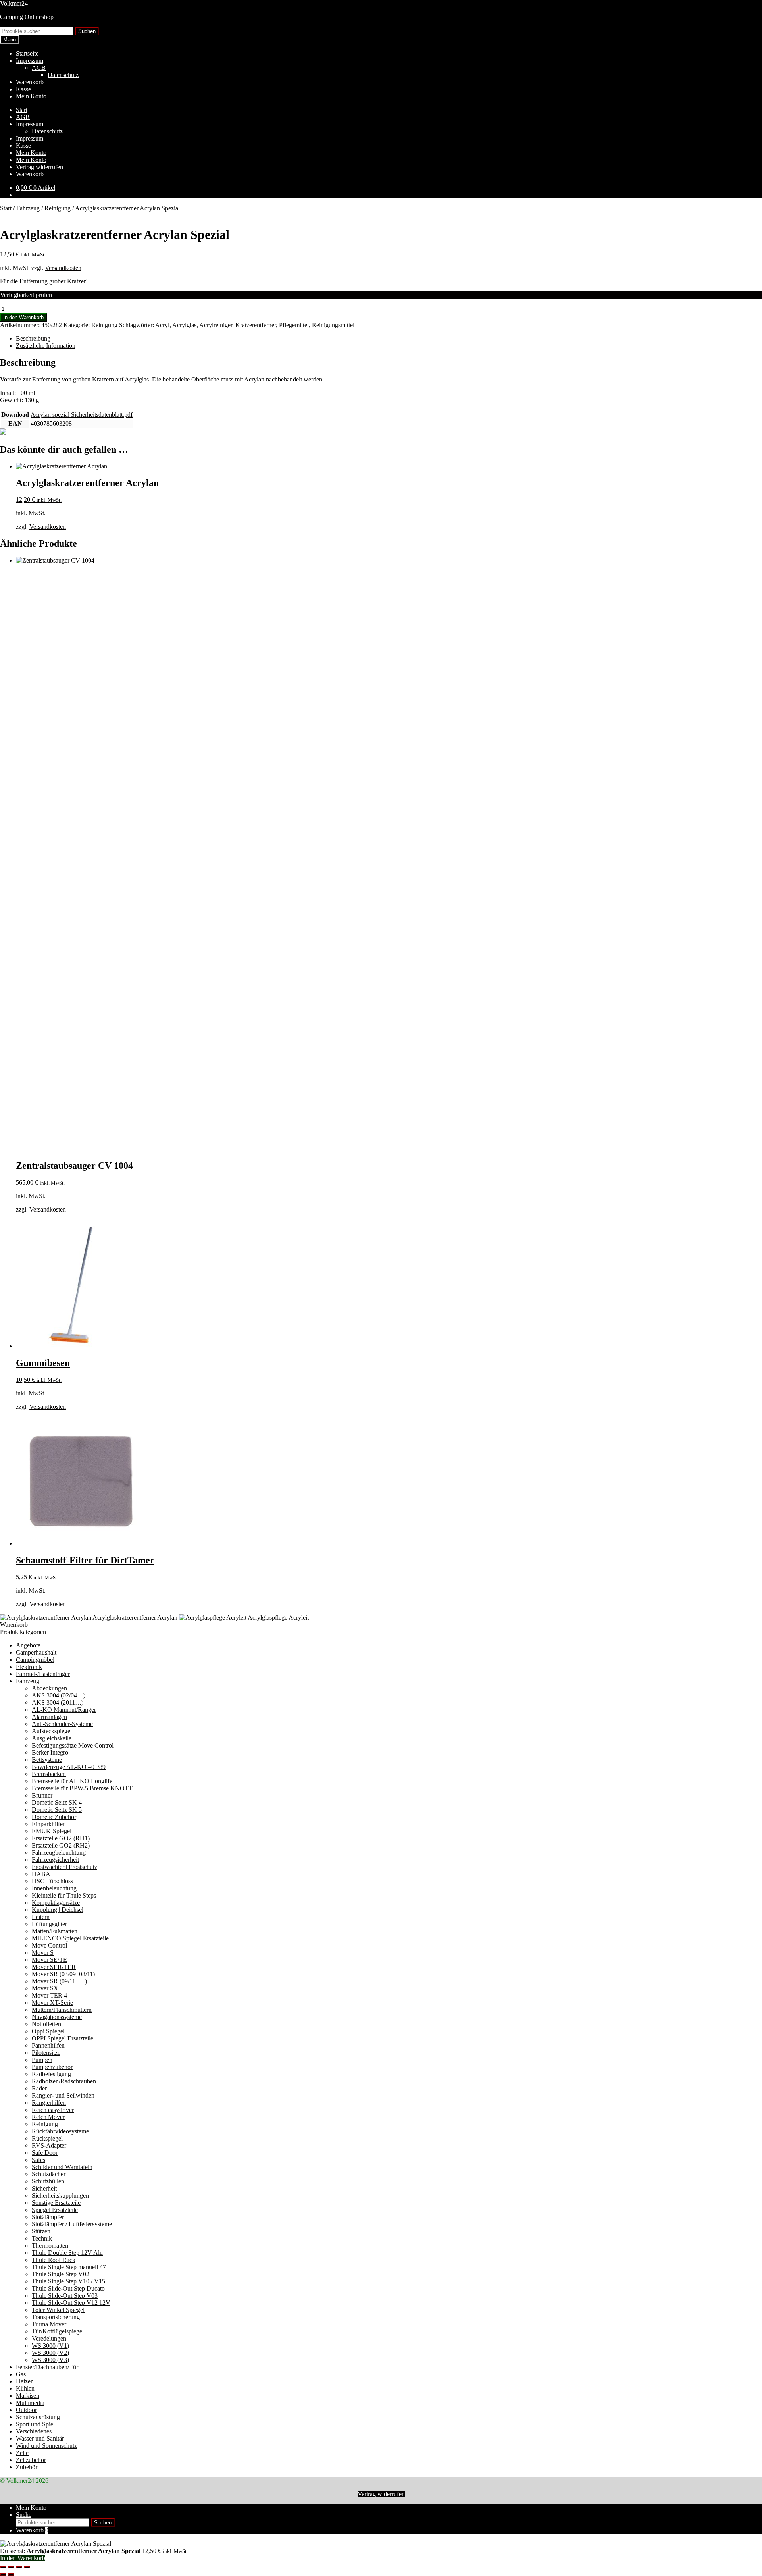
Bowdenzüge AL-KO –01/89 (69, 1767)
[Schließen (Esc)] (27, 2567)
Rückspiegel (47, 2138)
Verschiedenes (34, 2431)
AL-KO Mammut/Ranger (64, 1710)
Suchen (87, 31)
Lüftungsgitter (49, 1924)
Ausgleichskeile (52, 1738)
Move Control (49, 1945)
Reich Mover (48, 2117)
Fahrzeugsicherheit (55, 1860)
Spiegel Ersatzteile (55, 2210)
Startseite (27, 53)
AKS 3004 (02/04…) (59, 1695)
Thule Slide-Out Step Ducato (68, 2288)
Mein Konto (31, 96)
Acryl (162, 325)
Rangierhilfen (49, 2103)
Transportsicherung (56, 2317)
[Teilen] (19, 2567)
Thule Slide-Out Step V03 (65, 2296)
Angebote (28, 1645)
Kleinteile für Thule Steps (64, 1895)
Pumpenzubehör (52, 2067)
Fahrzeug (28, 208)
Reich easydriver (53, 2110)
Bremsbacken (49, 1774)
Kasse (23, 89)
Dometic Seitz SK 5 (57, 1810)
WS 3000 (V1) (50, 2346)
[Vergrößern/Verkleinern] (3, 2567)
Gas (21, 2374)
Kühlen (25, 2388)
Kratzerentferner (256, 325)
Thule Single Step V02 (61, 2274)
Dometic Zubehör (54, 1817)
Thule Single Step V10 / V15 (68, 2281)
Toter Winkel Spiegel (58, 2310)
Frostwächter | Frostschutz (64, 1867)
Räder (39, 2088)
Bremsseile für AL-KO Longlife (72, 1781)
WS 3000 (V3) (50, 2360)
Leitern (41, 1917)
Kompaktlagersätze (56, 1903)
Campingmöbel (35, 1660)
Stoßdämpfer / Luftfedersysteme (72, 2224)
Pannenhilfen (48, 2045)
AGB (39, 68)
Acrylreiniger (216, 325)
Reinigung (58, 208)
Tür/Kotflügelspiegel (58, 2331)
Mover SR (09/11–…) (59, 1981)
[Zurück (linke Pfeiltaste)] (3, 2574)
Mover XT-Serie (52, 2003)
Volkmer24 (14, 3)
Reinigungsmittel (333, 325)
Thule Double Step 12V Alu (67, 2253)
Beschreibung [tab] (33, 338)
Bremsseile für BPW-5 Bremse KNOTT (82, 1788)
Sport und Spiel (35, 2424)
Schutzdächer (49, 2174)
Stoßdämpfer (48, 2217)
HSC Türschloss (52, 1881)
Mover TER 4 (49, 1995)
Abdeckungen (49, 1688)
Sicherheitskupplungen (60, 2195)
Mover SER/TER (54, 1967)
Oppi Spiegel (48, 2031)
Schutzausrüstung (38, 2417)
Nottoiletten (46, 2024)
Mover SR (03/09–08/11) (63, 1974)
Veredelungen (49, 2338)
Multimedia (30, 2403)
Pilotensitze (46, 2053)
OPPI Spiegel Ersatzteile (63, 2038)
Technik (42, 2238)
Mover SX (45, 1988)
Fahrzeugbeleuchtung (59, 1853)
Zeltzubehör (31, 2460)
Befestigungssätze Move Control (73, 1745)
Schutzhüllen (48, 2181)
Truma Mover (49, 2324)
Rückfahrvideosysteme (60, 2131)
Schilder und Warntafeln (62, 2167)
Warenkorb (30, 82)
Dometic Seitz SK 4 (57, 1802)
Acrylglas (184, 325)
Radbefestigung (51, 2074)
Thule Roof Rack (54, 2260)
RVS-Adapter (49, 2145)
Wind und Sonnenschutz (46, 2446)
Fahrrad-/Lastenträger (43, 1674)
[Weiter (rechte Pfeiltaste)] (11, 2574)
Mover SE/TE (49, 1960)
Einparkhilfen (49, 1824)
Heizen (25, 2381)
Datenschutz (63, 75)
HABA (41, 1874)
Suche (24, 2515)
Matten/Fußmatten (55, 1931)
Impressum (30, 61)
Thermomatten (50, 2246)
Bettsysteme (47, 1760)
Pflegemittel (294, 325)
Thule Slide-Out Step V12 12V (71, 2303)
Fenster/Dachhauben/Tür (47, 2367)
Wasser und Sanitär (40, 2438)
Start (22, 110)
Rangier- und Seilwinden (63, 2095)
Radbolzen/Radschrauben (64, 2081)
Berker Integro (50, 1752)
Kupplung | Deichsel (58, 1910)
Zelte (22, 2453)
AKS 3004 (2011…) (58, 1702)
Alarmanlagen (49, 1717)
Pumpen (42, 2060)
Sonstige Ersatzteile (56, 2203)
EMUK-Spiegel (52, 1831)
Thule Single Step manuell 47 (69, 2267)
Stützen (41, 2231)
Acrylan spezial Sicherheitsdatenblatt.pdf (82, 415)
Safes (38, 2160)
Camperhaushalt (36, 1652)
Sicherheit (44, 2188)
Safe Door (45, 2153)
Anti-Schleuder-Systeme (62, 1724)
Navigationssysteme (57, 2017)
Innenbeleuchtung (54, 1888)
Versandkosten (63, 268)
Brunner (42, 1795)
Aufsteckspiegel (52, 1731)
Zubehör (27, 2467)
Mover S (43, 1953)
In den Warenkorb (23, 317)
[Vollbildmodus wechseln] (11, 2567)
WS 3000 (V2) (50, 2353)
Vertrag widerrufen (39, 167)
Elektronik (29, 1667)
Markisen (28, 2396)
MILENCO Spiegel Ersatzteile (70, 1938)
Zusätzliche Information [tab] (46, 346)
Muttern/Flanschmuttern (62, 2010)
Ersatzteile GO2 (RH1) (61, 1838)
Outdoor (26, 2410)
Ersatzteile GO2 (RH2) (61, 1845)
